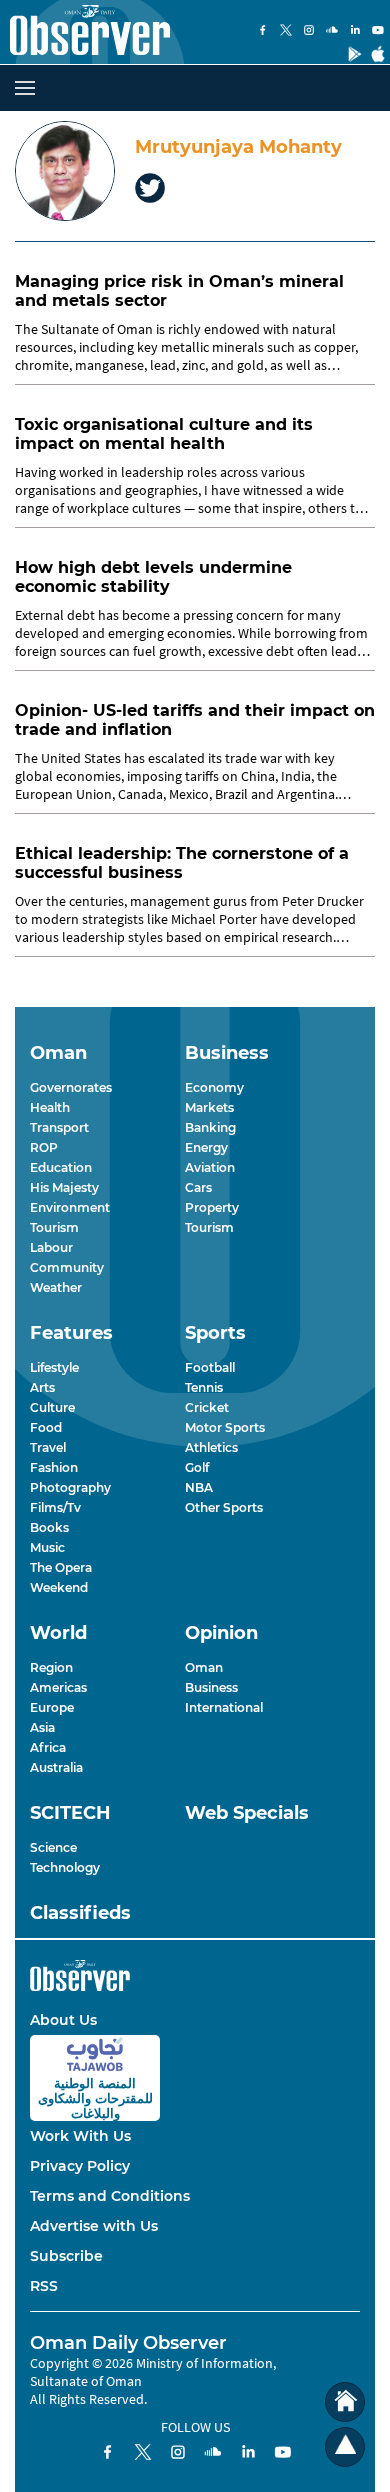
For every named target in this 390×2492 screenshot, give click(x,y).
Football (210, 1367)
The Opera (61, 1567)
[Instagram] (309, 32)
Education (61, 1167)
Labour (51, 1247)
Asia (42, 1727)
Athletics (211, 1447)
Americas (58, 1687)
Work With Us (80, 2136)
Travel (48, 1447)
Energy (206, 1147)
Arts (42, 1387)
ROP (44, 1147)
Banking (210, 1127)
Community (67, 1267)
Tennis (204, 1387)
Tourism (54, 1227)
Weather (56, 1287)
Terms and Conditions (110, 2196)
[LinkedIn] (355, 32)
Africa (48, 1747)
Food (46, 1427)
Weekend (59, 1587)
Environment (70, 1207)
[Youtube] (378, 32)
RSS (44, 2286)
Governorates (71, 1087)
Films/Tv (55, 1507)
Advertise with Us (94, 2226)
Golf (197, 1467)
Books (49, 1527)
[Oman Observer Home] (345, 2402)
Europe (52, 1707)
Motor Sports (225, 1427)
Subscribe (66, 2256)
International (224, 1707)
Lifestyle (54, 1367)
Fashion (54, 1467)
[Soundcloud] (332, 32)
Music (47, 1547)
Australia (56, 1767)
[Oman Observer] (85, 32)
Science (53, 1847)
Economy (214, 1087)
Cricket (207, 1407)
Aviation (210, 1167)
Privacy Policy (80, 2166)
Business (211, 1687)
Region (51, 1667)
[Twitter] (286, 32)
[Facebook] (263, 32)
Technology (65, 1867)
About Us (63, 2020)
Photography (70, 1487)
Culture (52, 1407)
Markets (209, 1107)
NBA (199, 1487)
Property (212, 1207)
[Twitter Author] (150, 190)
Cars (198, 1187)
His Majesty (64, 1187)
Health (50, 1107)
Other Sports (224, 1507)
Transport (59, 1127)
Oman (204, 1667)
